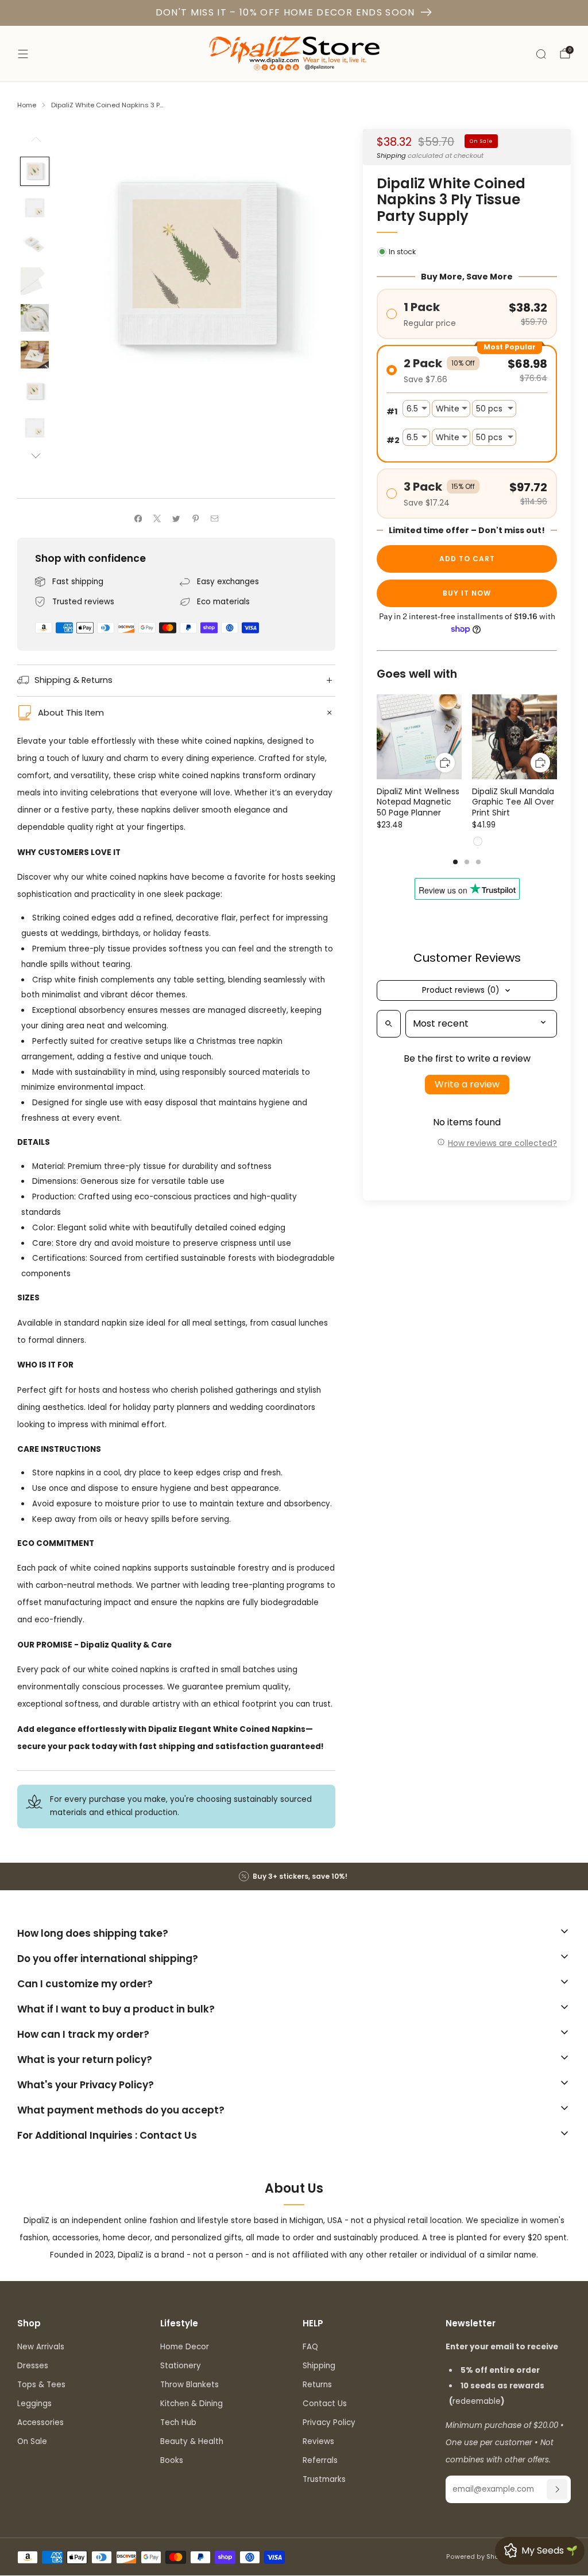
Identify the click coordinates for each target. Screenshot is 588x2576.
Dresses (33, 2366)
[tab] (455, 862)
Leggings (34, 2404)
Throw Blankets (189, 2385)
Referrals (320, 2460)
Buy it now (467, 593)
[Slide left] (35, 143)
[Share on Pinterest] (196, 518)
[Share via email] (215, 518)
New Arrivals (41, 2347)
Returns (317, 2385)
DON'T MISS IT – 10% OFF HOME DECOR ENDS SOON (285, 12)
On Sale (32, 2441)
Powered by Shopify (479, 2557)
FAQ (310, 2347)
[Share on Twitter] (176, 518)
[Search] (541, 54)
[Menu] (23, 54)
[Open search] (389, 1024)
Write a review (467, 1084)
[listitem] (294, 1876)
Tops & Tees (41, 2385)
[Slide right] (35, 456)
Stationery (181, 2366)
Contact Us (325, 2404)
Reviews (318, 2441)
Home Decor (185, 2347)
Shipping (391, 156)
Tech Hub (178, 2422)
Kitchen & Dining (192, 2404)
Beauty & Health (192, 2441)
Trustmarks (324, 2479)
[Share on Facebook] (138, 518)
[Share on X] (157, 518)
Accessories (40, 2422)
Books (172, 2460)
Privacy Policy (329, 2422)
